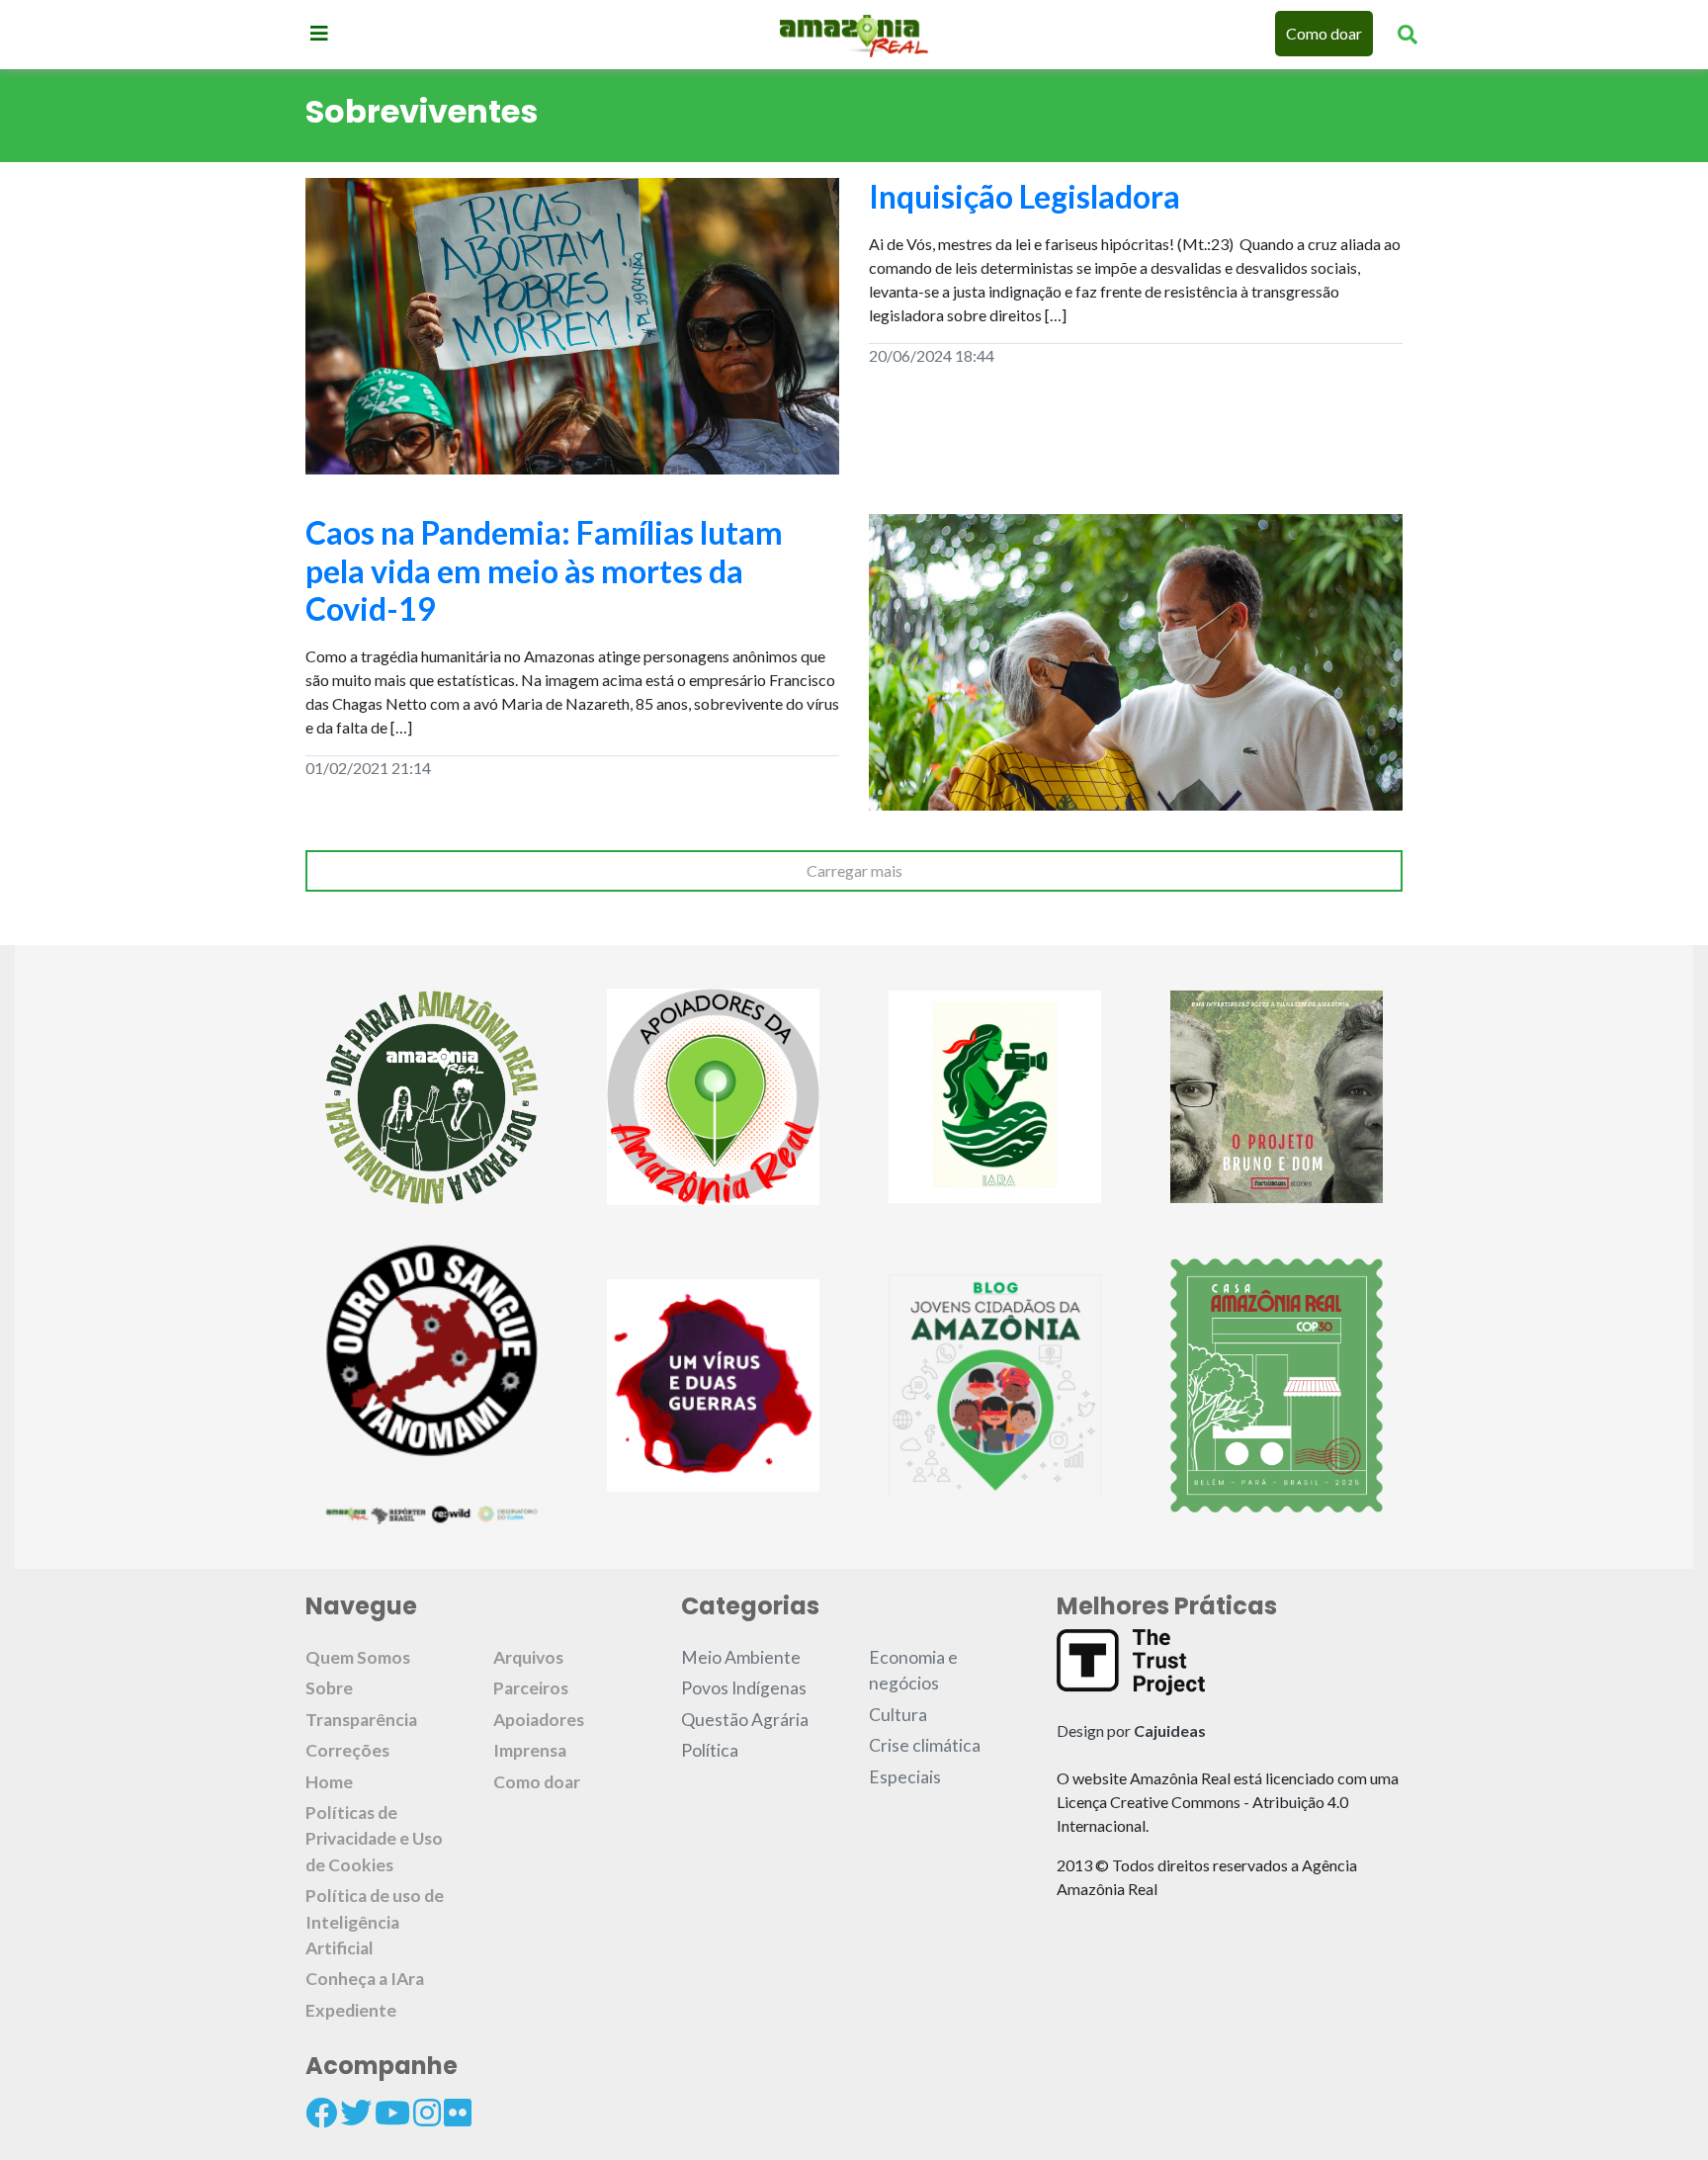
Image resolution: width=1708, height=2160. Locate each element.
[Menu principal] (319, 33)
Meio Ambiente (741, 1657)
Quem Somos (358, 1657)
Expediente (351, 2010)
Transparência (361, 1720)
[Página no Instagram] (427, 2113)
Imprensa (530, 1750)
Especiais (905, 1777)
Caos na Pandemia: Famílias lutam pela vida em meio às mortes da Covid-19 (544, 570)
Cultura (898, 1715)
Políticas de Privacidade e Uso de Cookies (374, 1839)
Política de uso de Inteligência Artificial (375, 1922)
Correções (347, 1750)
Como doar (1324, 33)
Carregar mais (854, 870)
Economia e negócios (913, 1670)
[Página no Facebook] (321, 2113)
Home (329, 1782)
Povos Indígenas (744, 1688)
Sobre (329, 1688)
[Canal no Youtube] (392, 2113)
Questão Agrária (745, 1720)
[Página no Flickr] (458, 2113)
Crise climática (925, 1745)
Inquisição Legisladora (1025, 196)
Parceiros (531, 1688)
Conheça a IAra (365, 1979)
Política (710, 1750)
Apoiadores (539, 1720)
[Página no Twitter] (356, 2113)
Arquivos (528, 1657)
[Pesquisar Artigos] (1408, 34)
